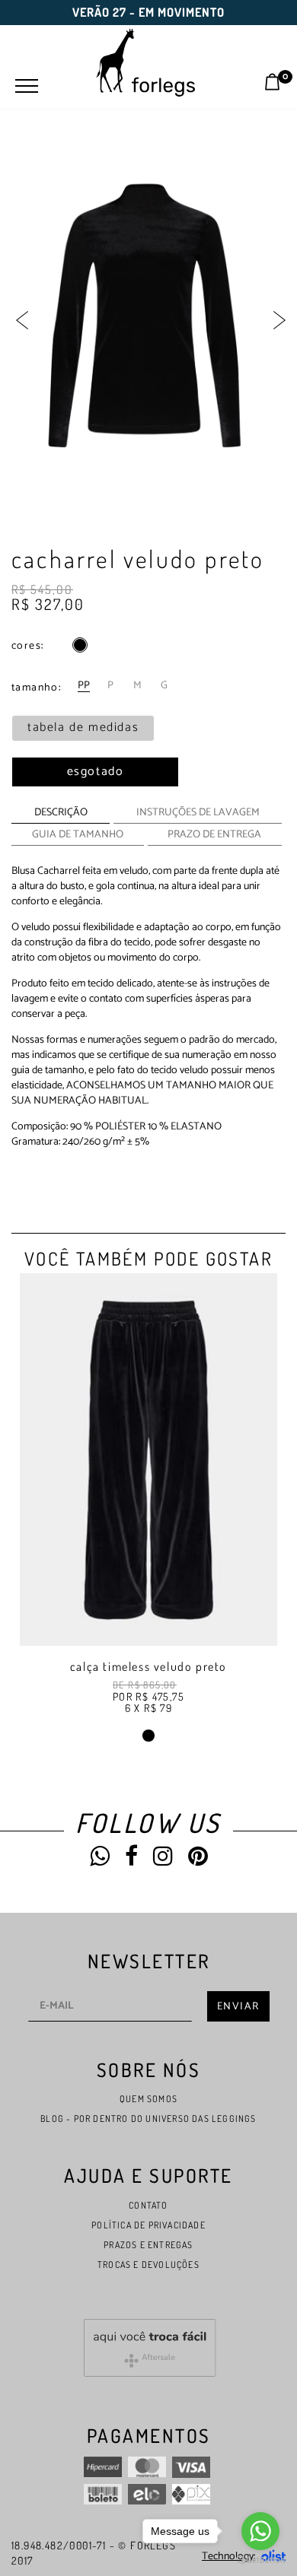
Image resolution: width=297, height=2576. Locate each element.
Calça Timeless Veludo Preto (148, 1666)
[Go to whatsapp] (260, 2531)
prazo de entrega (214, 835)
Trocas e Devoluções (148, 2265)
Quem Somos (148, 2099)
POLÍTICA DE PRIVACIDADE (148, 2225)
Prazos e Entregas (148, 2245)
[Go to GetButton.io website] (260, 2560)
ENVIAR (238, 2007)
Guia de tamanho (78, 835)
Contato (148, 2205)
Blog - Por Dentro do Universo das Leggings (148, 2119)
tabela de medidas (83, 727)
